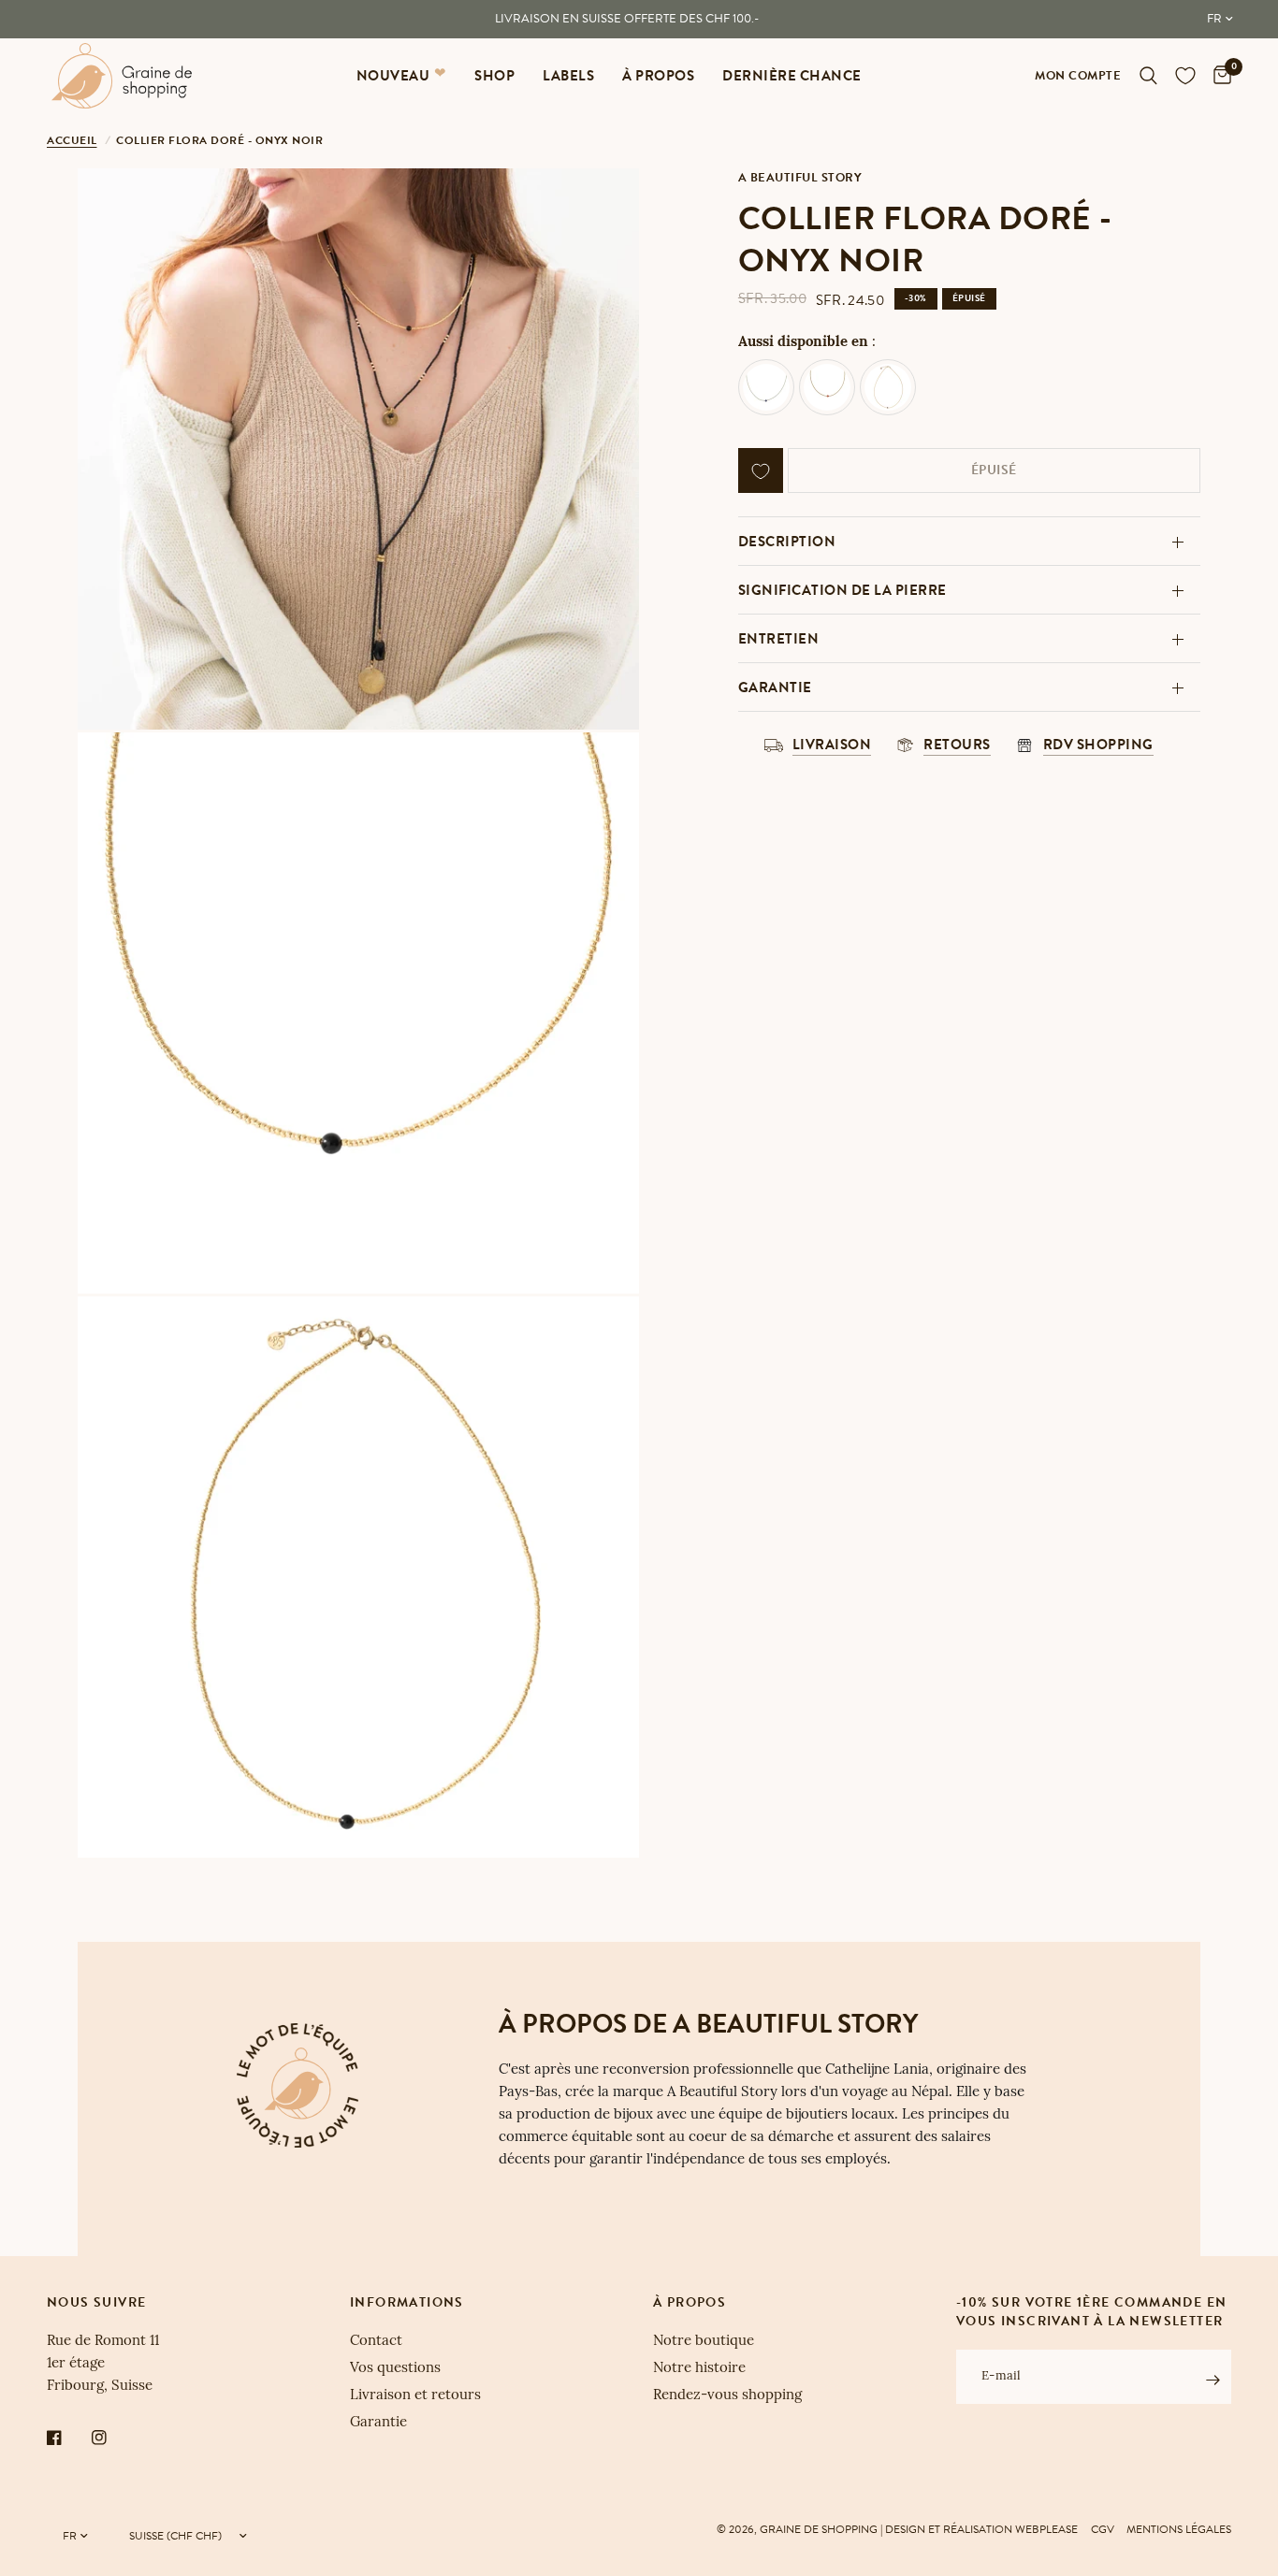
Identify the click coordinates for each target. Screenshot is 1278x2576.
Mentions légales (1179, 2529)
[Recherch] (1148, 76)
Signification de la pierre (842, 590)
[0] (1218, 76)
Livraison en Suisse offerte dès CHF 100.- (627, 19)
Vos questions (395, 2369)
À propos (658, 76)
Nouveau (393, 76)
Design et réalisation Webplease (981, 2529)
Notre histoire (699, 2369)
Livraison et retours (415, 2396)
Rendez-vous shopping (727, 2396)
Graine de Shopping (819, 2529)
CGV (1103, 2529)
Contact (376, 2342)
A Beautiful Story (800, 178)
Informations (407, 2303)
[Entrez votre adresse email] (1213, 2380)
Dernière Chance (792, 76)
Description (787, 542)
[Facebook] (67, 2438)
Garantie (775, 687)
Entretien (779, 639)
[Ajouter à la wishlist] (761, 471)
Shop (494, 76)
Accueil (72, 140)
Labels (568, 76)
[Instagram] (112, 2438)
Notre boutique (704, 2342)
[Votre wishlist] (1185, 76)
